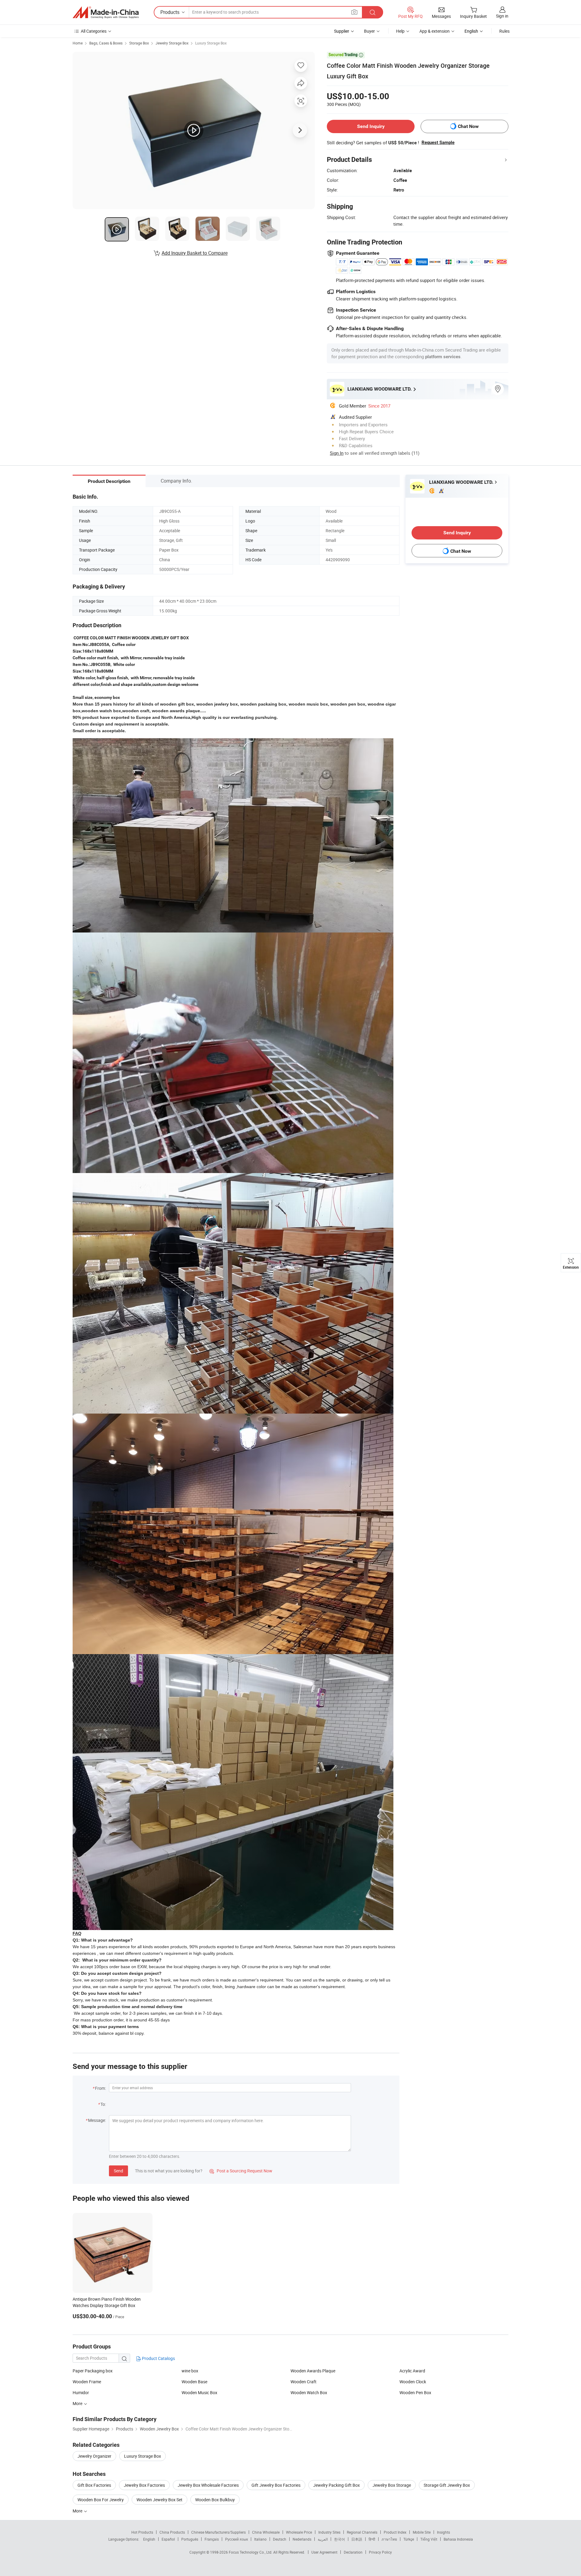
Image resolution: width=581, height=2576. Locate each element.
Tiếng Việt (429, 2539)
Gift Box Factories (94, 2485)
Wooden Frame (87, 2382)
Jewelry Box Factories (144, 2485)
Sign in (502, 16)
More (78, 2511)
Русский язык (236, 2539)
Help (400, 31)
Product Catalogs (158, 2358)
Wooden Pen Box (415, 2392)
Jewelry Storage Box (172, 43)
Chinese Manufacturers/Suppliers (218, 2532)
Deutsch (280, 2539)
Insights (443, 2532)
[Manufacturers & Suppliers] (106, 12)
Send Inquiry (371, 126)
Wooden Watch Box (309, 2392)
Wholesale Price (299, 2532)
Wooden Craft (304, 2382)
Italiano (260, 2539)
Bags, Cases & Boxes (106, 43)
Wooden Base (194, 2382)
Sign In (337, 453)
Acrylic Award (412, 2371)
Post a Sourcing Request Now (241, 2171)
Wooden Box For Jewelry (101, 2500)
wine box (190, 2371)
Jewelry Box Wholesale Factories (208, 2485)
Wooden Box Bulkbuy (215, 2500)
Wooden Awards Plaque (313, 2371)
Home (78, 43)
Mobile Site (422, 2532)
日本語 (357, 2539)
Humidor (81, 2392)
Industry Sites (329, 2532)
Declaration (353, 2552)
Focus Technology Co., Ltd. (251, 2552)
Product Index (395, 2532)
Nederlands (302, 2539)
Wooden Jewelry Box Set (159, 2500)
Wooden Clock (413, 2382)
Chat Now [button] (468, 126)
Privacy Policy (380, 2552)
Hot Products (142, 2532)
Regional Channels (362, 2532)
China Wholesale (266, 2532)
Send (118, 2171)
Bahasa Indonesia (458, 2539)
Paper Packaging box (93, 2371)
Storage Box (139, 43)
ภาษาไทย (389, 2539)
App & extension (435, 31)
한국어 (340, 2539)
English (149, 2539)
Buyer (369, 31)
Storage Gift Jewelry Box (447, 2485)
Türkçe (409, 2539)
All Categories (94, 31)
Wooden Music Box (199, 2392)
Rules (504, 31)
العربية (323, 2539)
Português (190, 2539)
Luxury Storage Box (211, 43)
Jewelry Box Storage (392, 2485)
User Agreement (324, 2552)
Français (212, 2539)
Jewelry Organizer (94, 2456)
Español (168, 2539)
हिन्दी (372, 2539)
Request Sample (438, 143)
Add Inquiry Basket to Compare (195, 253)
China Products (172, 2532)
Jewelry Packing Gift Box (336, 2485)
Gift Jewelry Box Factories (276, 2485)
